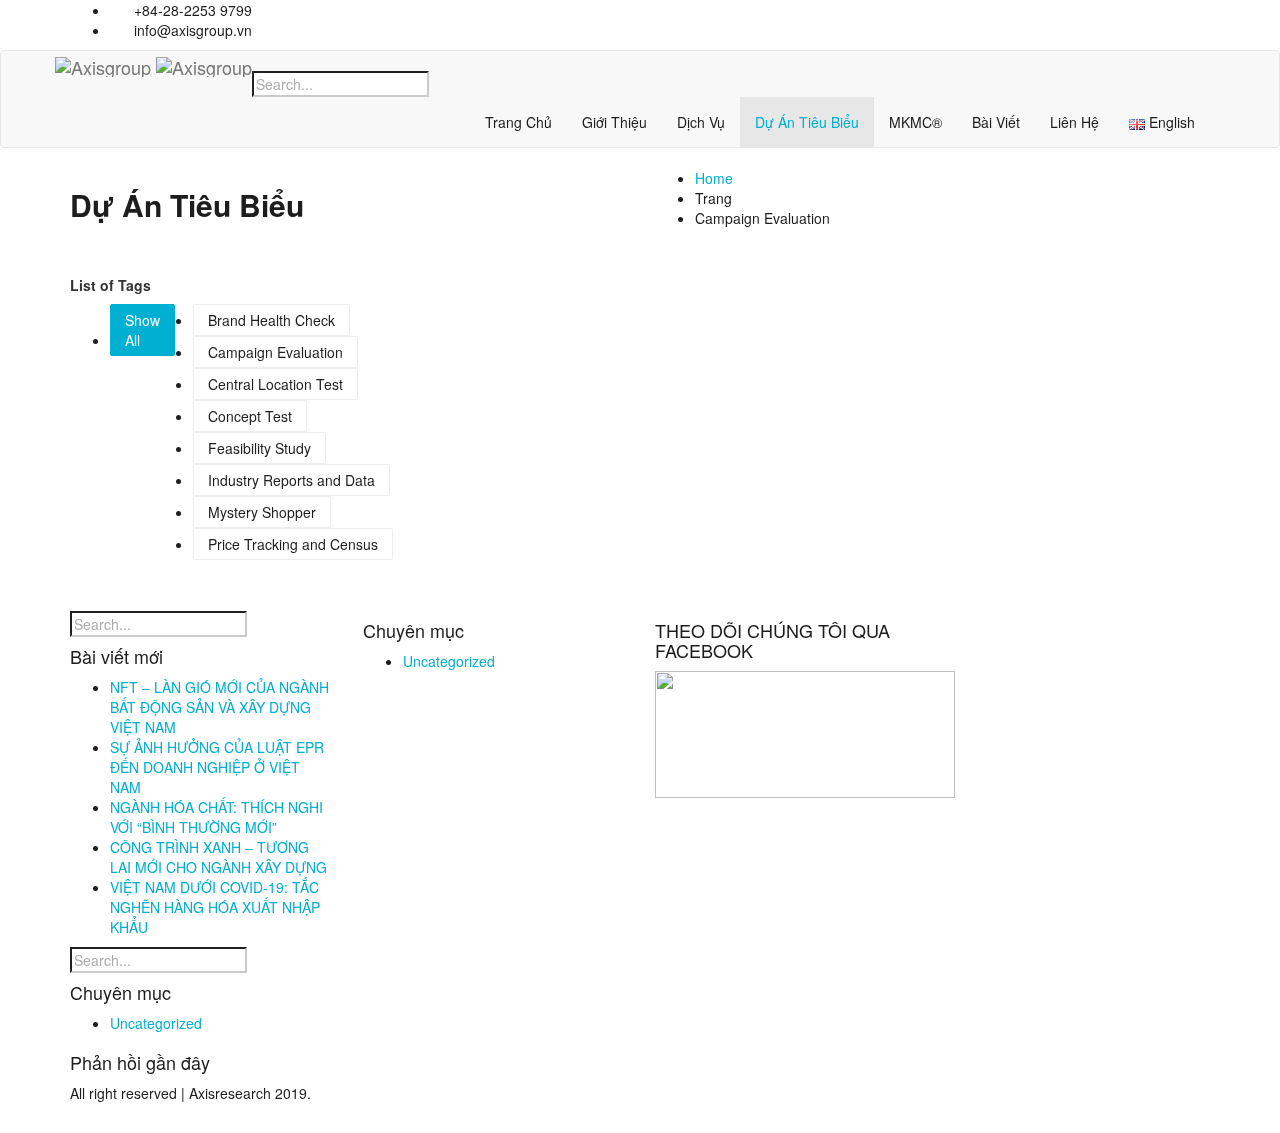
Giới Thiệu (614, 122)
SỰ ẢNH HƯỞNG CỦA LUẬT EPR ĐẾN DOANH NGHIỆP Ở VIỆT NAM (217, 767)
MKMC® (915, 122)
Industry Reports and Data (291, 480)
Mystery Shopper (262, 512)
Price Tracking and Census (293, 544)
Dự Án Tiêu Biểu (807, 122)
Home (714, 178)
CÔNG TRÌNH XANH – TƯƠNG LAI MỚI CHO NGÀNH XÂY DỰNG (218, 857)
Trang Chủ (518, 122)
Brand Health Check (271, 320)
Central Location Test (275, 384)
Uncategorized (156, 1023)
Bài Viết (996, 122)
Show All (142, 330)
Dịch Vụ (701, 122)
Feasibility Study (259, 448)
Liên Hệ (1074, 122)
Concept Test (250, 416)
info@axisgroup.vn (191, 30)
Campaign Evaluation (275, 352)
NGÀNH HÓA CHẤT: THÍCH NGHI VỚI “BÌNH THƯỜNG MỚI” (216, 817)
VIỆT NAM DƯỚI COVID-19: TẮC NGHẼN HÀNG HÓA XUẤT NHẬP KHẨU (215, 907)
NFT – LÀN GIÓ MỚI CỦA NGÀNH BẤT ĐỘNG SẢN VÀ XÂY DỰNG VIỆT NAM (219, 707)
